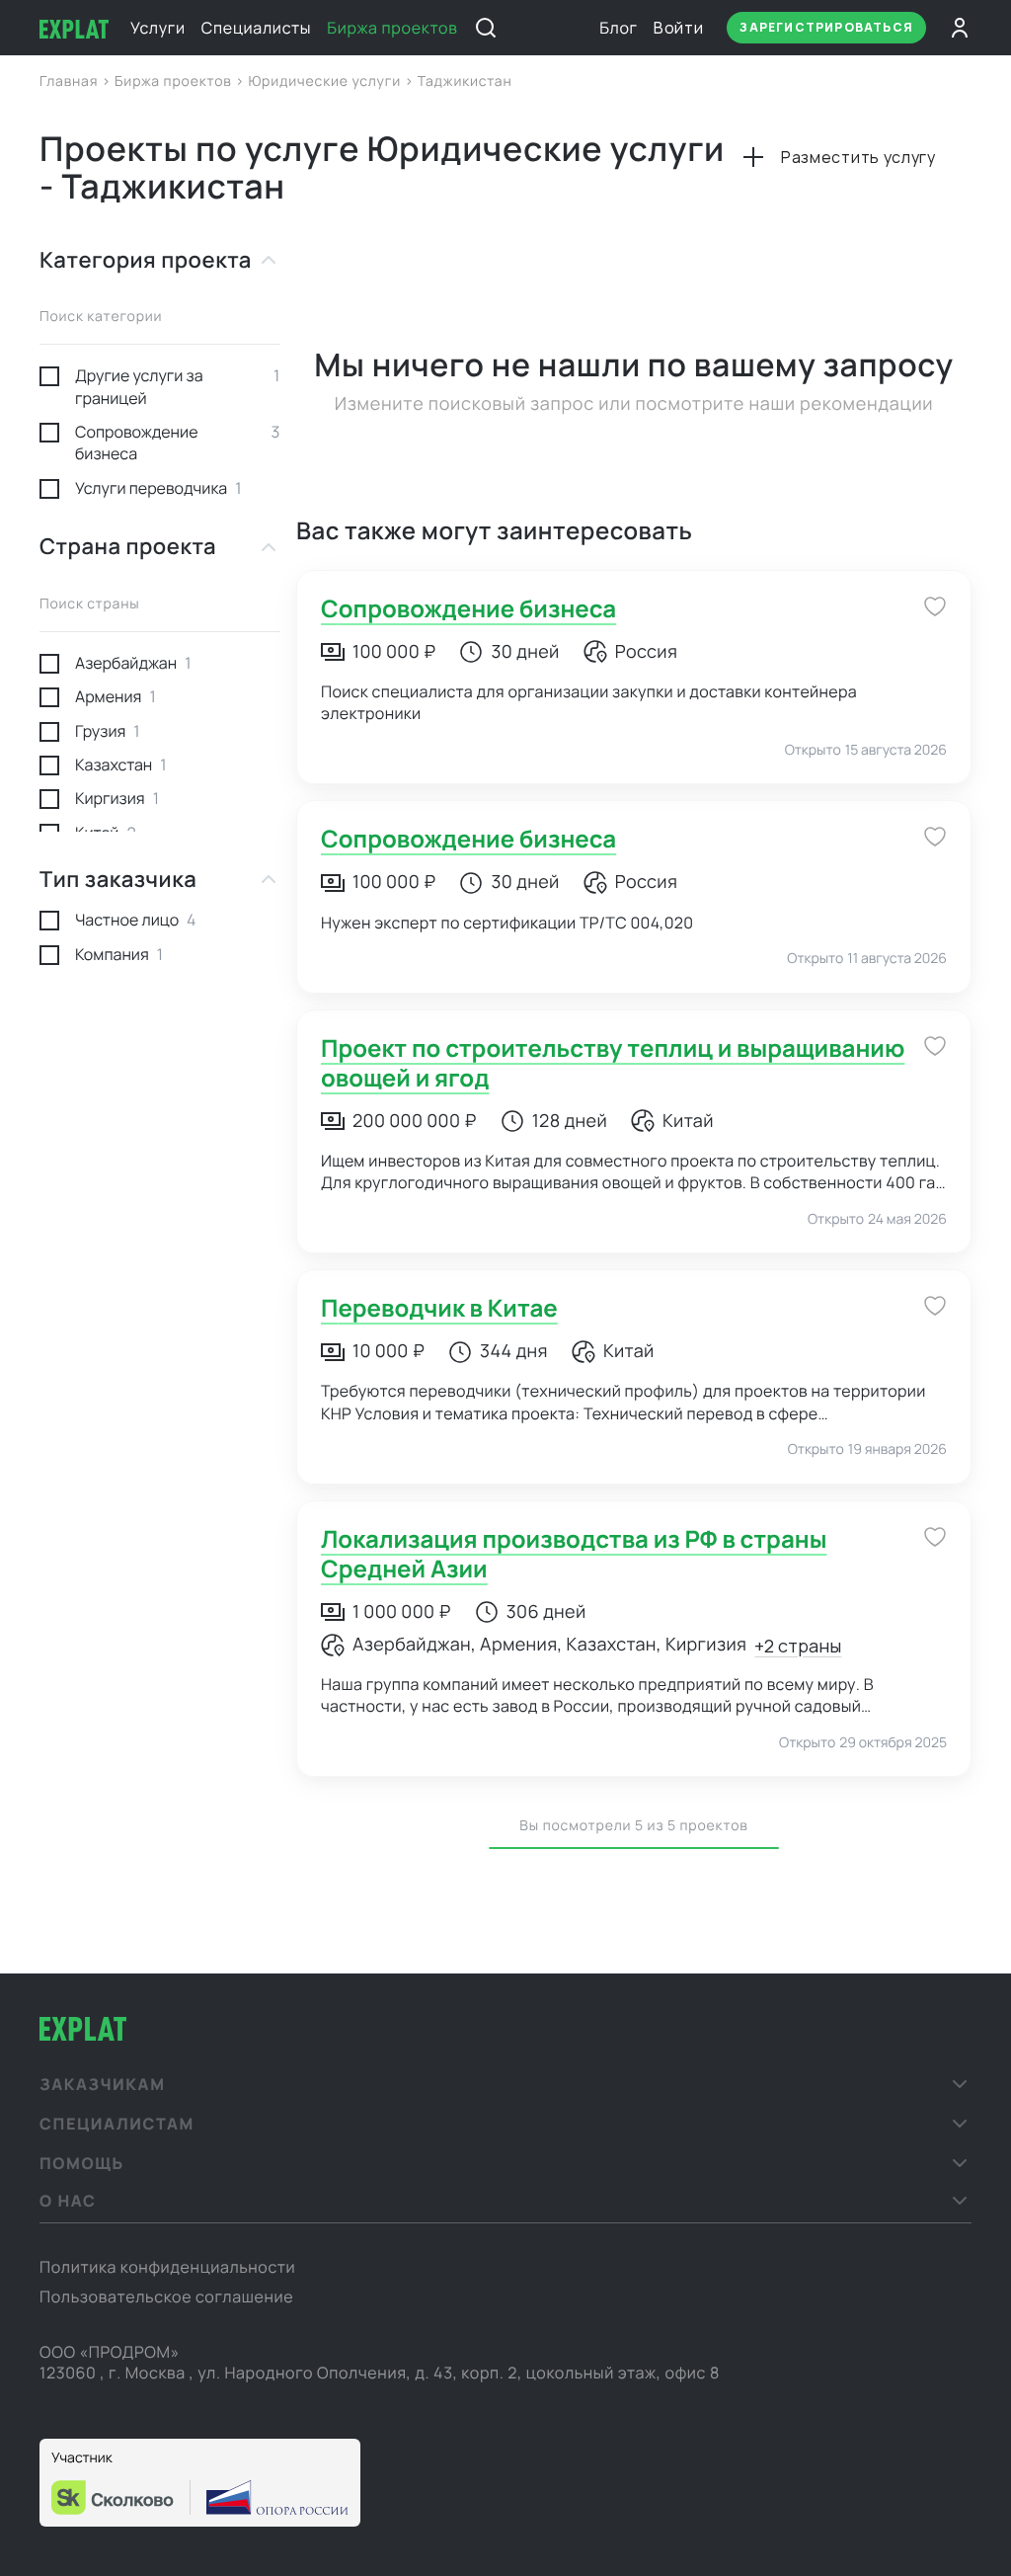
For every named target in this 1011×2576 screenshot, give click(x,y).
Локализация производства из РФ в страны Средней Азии (574, 1554)
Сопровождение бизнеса (468, 609)
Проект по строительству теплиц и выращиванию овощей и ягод (613, 1063)
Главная (71, 81)
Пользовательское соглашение (166, 2296)
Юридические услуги (326, 81)
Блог (619, 28)
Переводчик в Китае (439, 1308)
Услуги (158, 28)
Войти (679, 28)
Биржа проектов (392, 28)
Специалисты (256, 28)
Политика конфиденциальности (167, 2267)
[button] (505, 2084)
